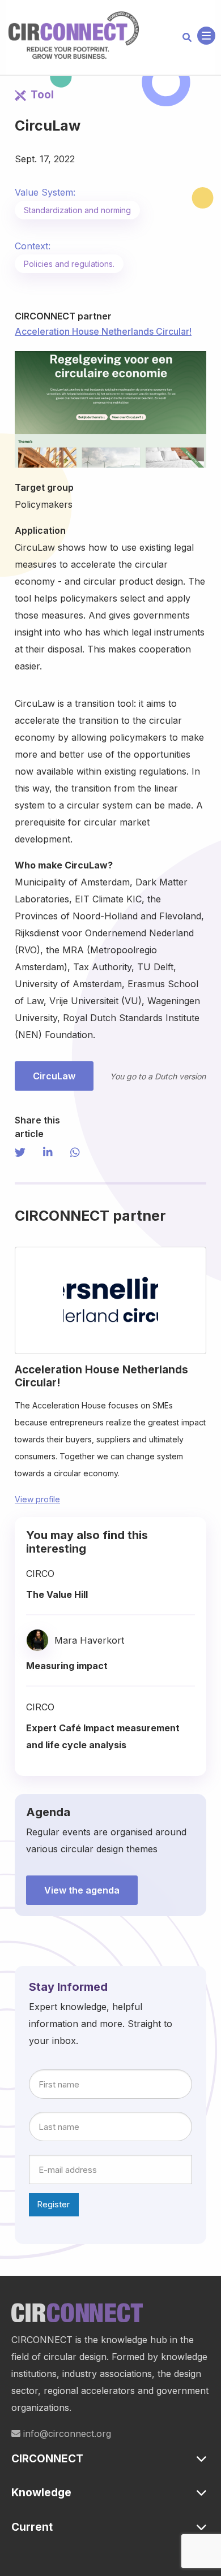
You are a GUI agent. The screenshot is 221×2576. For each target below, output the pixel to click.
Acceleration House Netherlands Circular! (103, 331)
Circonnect (74, 36)
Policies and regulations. (69, 264)
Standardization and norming (77, 210)
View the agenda (82, 1890)
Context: (33, 246)
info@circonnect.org (66, 2434)
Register (54, 2204)
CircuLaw (54, 1076)
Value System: (45, 192)
